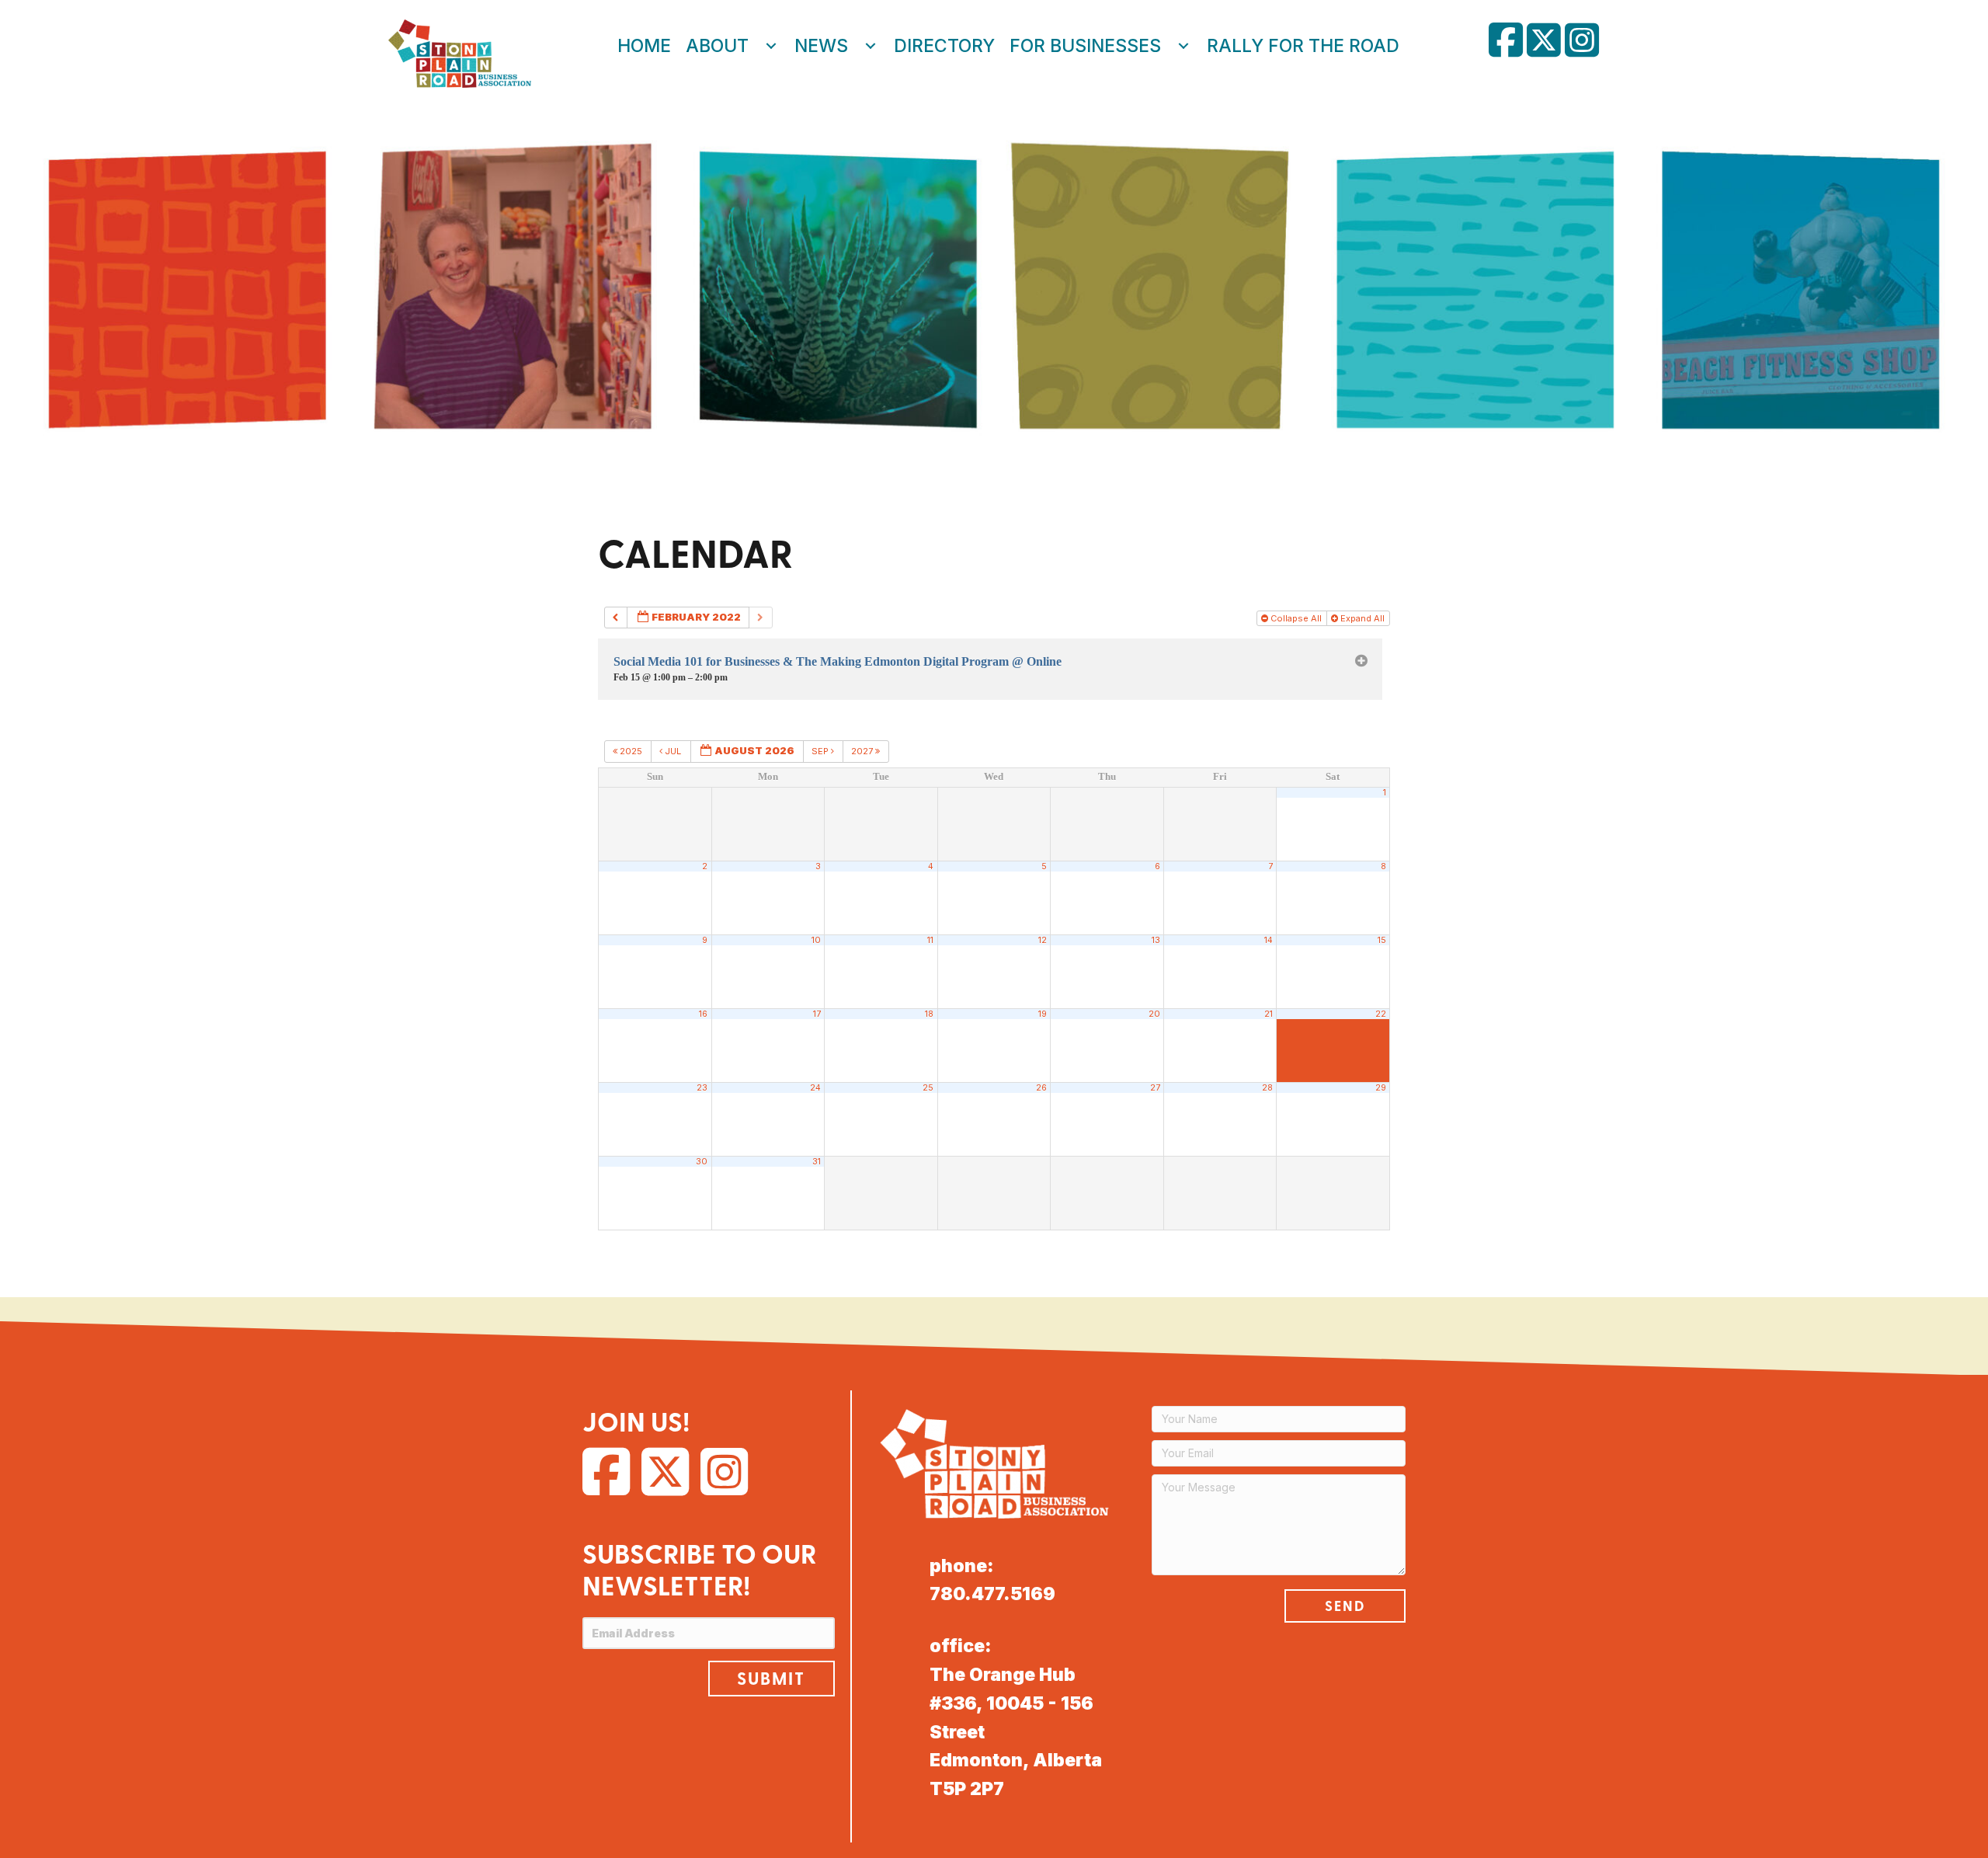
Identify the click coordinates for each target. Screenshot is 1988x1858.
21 (1269, 1014)
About (717, 46)
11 (930, 940)
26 (1041, 1088)
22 (1381, 1014)
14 (1269, 940)
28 (1267, 1088)
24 (815, 1088)
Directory (944, 46)
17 (817, 1014)
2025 (631, 751)
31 (817, 1162)
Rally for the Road (1303, 46)
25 (928, 1088)
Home (644, 46)
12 (1043, 940)
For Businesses (1085, 46)
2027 (863, 751)
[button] (771, 1679)
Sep (821, 751)
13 (1156, 940)
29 (1381, 1088)
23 (702, 1088)
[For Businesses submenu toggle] (1183, 46)
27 (1155, 1088)
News (821, 46)
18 (929, 1014)
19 (1043, 1014)
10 (816, 940)
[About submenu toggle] (771, 46)
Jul (673, 751)
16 (703, 1014)
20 (1154, 1014)
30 (702, 1162)
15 (1382, 940)
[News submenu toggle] (871, 46)
